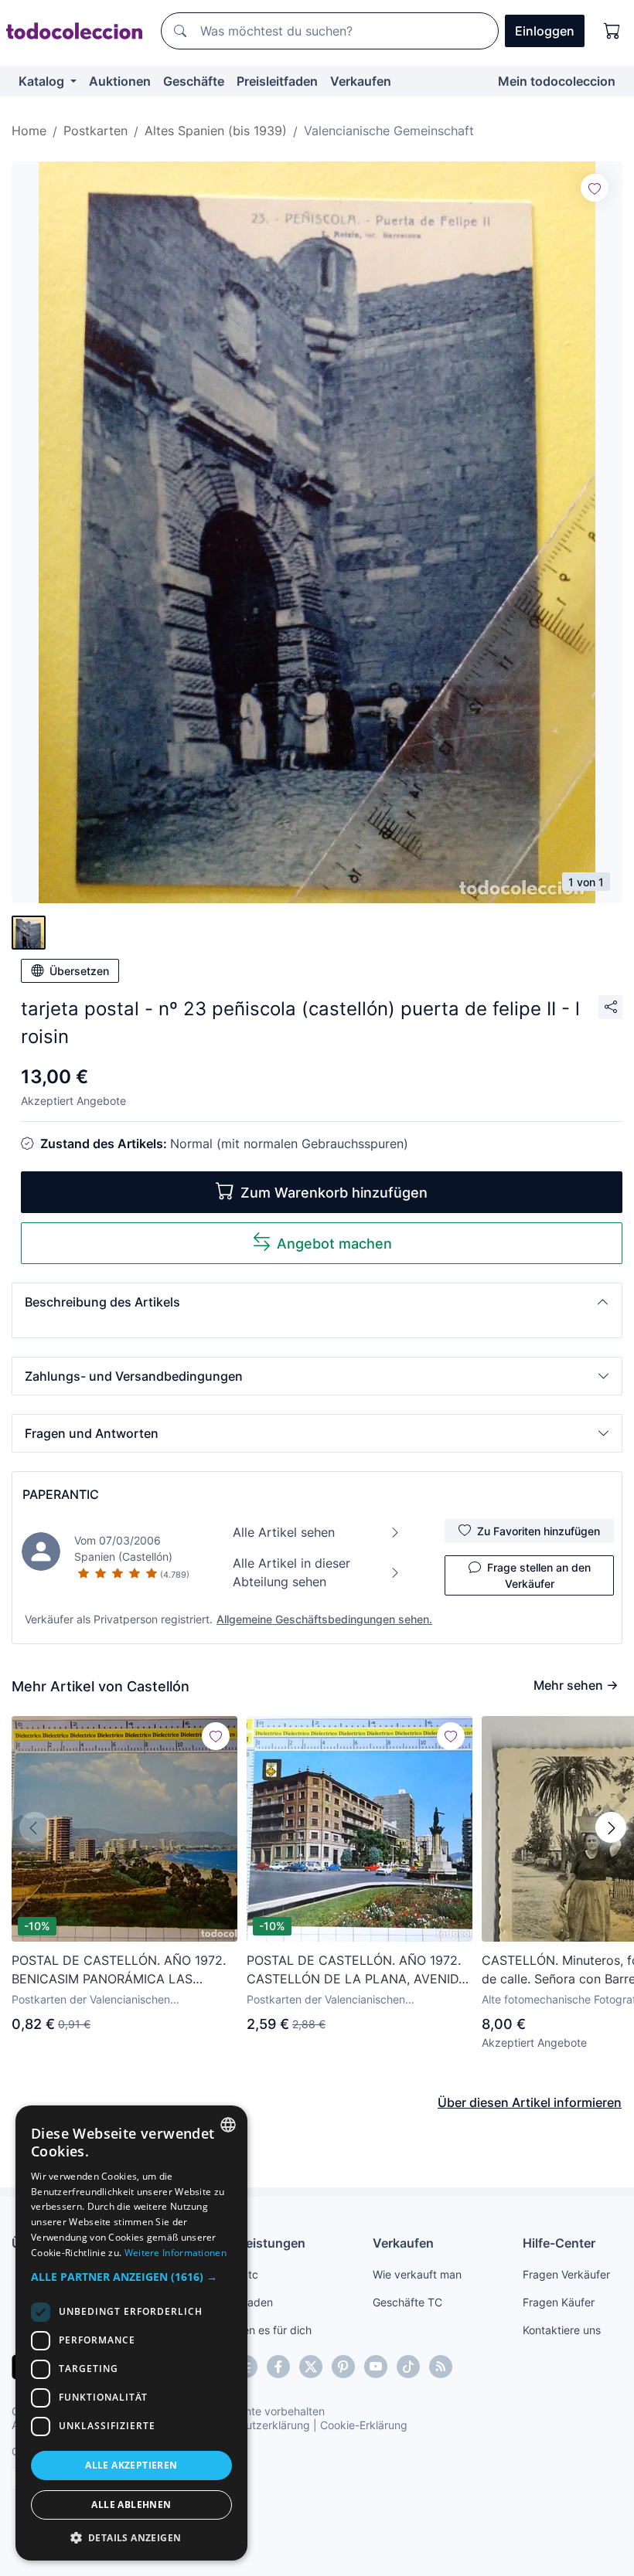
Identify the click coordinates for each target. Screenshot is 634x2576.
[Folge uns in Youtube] (376, 2367)
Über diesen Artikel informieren (530, 2102)
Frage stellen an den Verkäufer (539, 1575)
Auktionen (120, 81)
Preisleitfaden (277, 81)
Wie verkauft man (417, 2274)
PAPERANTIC (61, 1494)
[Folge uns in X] (311, 2367)
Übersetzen (79, 971)
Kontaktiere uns (562, 2330)
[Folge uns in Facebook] (278, 2367)
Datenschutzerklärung (254, 2425)
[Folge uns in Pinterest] (343, 2367)
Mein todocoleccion (557, 81)
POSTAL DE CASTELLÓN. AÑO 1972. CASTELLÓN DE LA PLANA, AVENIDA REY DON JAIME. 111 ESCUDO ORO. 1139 (357, 1970)
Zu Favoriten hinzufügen (539, 1531)
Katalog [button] (43, 81)
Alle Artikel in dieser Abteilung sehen (291, 1572)
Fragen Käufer (559, 2302)
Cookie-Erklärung (364, 2425)
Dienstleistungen (255, 2243)
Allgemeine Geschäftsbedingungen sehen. (324, 1619)
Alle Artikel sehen (284, 1532)
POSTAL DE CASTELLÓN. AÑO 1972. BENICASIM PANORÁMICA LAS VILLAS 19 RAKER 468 (119, 1970)
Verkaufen (361, 81)
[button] (317, 1302)
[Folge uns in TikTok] (408, 2367)
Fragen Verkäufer (566, 2274)
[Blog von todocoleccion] (441, 2367)
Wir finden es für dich (258, 2330)
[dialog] (131, 2333)
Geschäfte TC (407, 2302)
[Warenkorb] (612, 31)
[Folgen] (595, 188)
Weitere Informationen (176, 2253)
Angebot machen (334, 1244)
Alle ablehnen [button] (131, 2505)
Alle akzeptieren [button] (131, 2465)
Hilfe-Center (559, 2243)
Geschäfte (194, 81)
